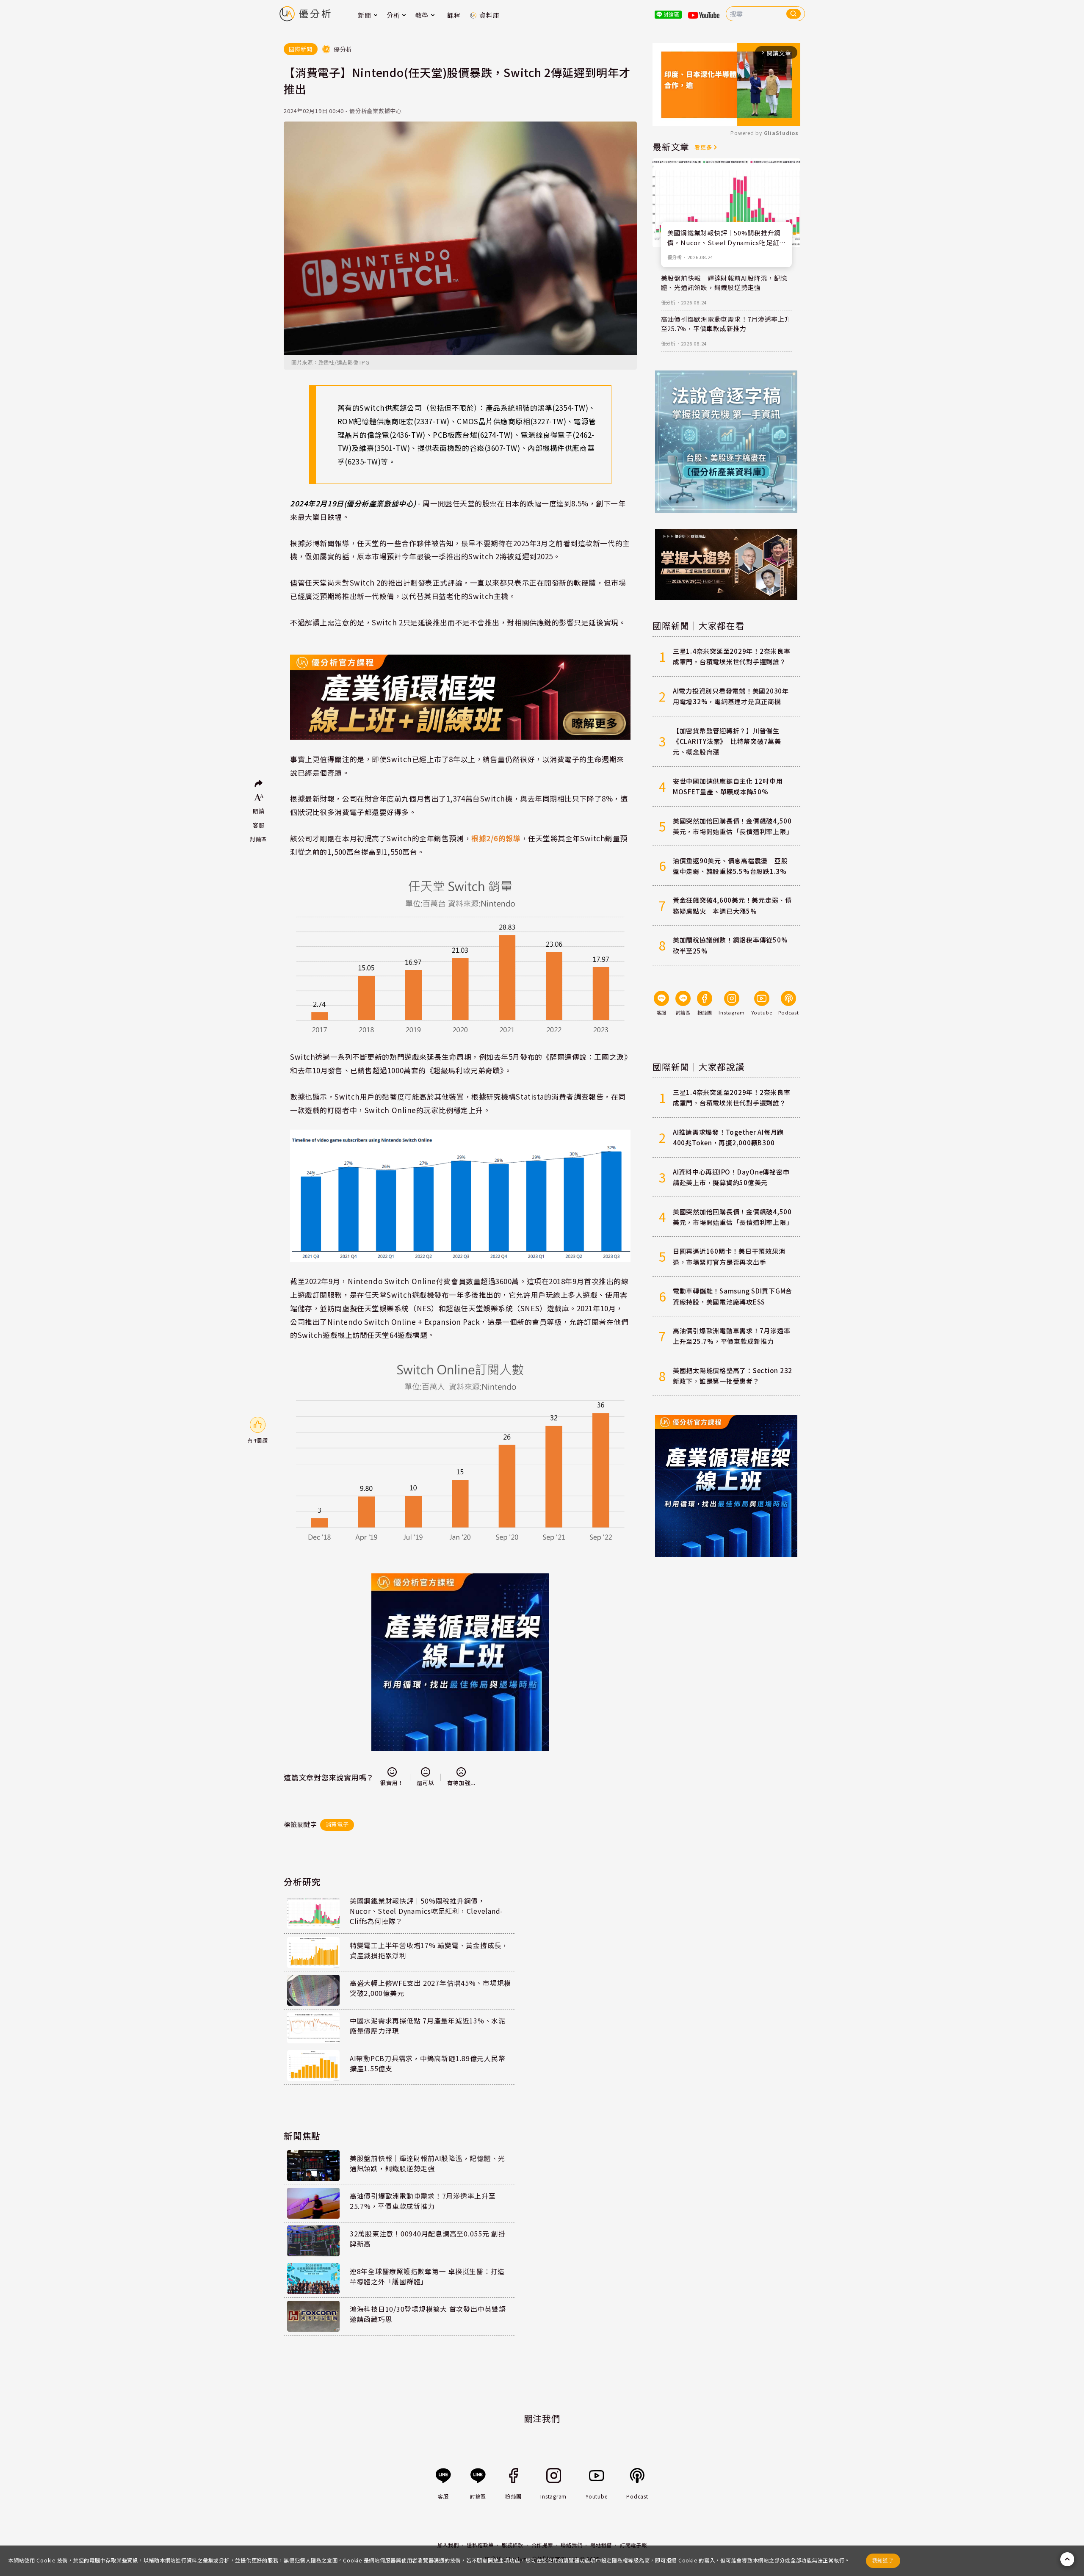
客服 (259, 825)
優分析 (675, 257)
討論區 (259, 839)
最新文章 (671, 146)
